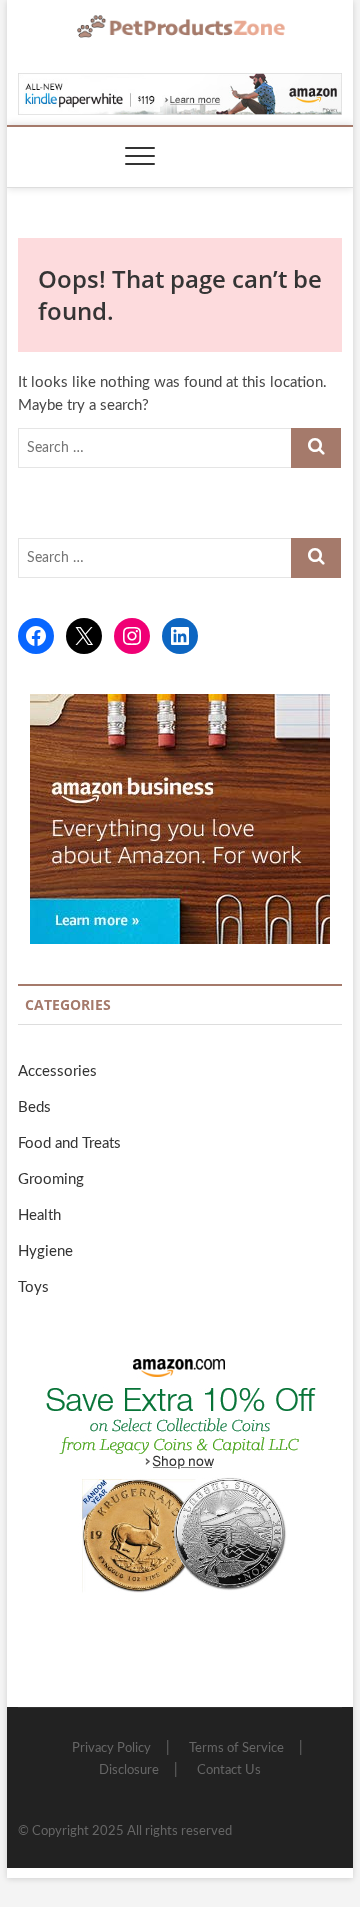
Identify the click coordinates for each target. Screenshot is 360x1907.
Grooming (51, 1179)
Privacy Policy (111, 1748)
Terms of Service (236, 1748)
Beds (34, 1107)
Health (39, 1215)
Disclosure (129, 1770)
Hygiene (45, 1251)
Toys (33, 1287)
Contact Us (229, 1770)
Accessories (57, 1071)
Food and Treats (69, 1143)
